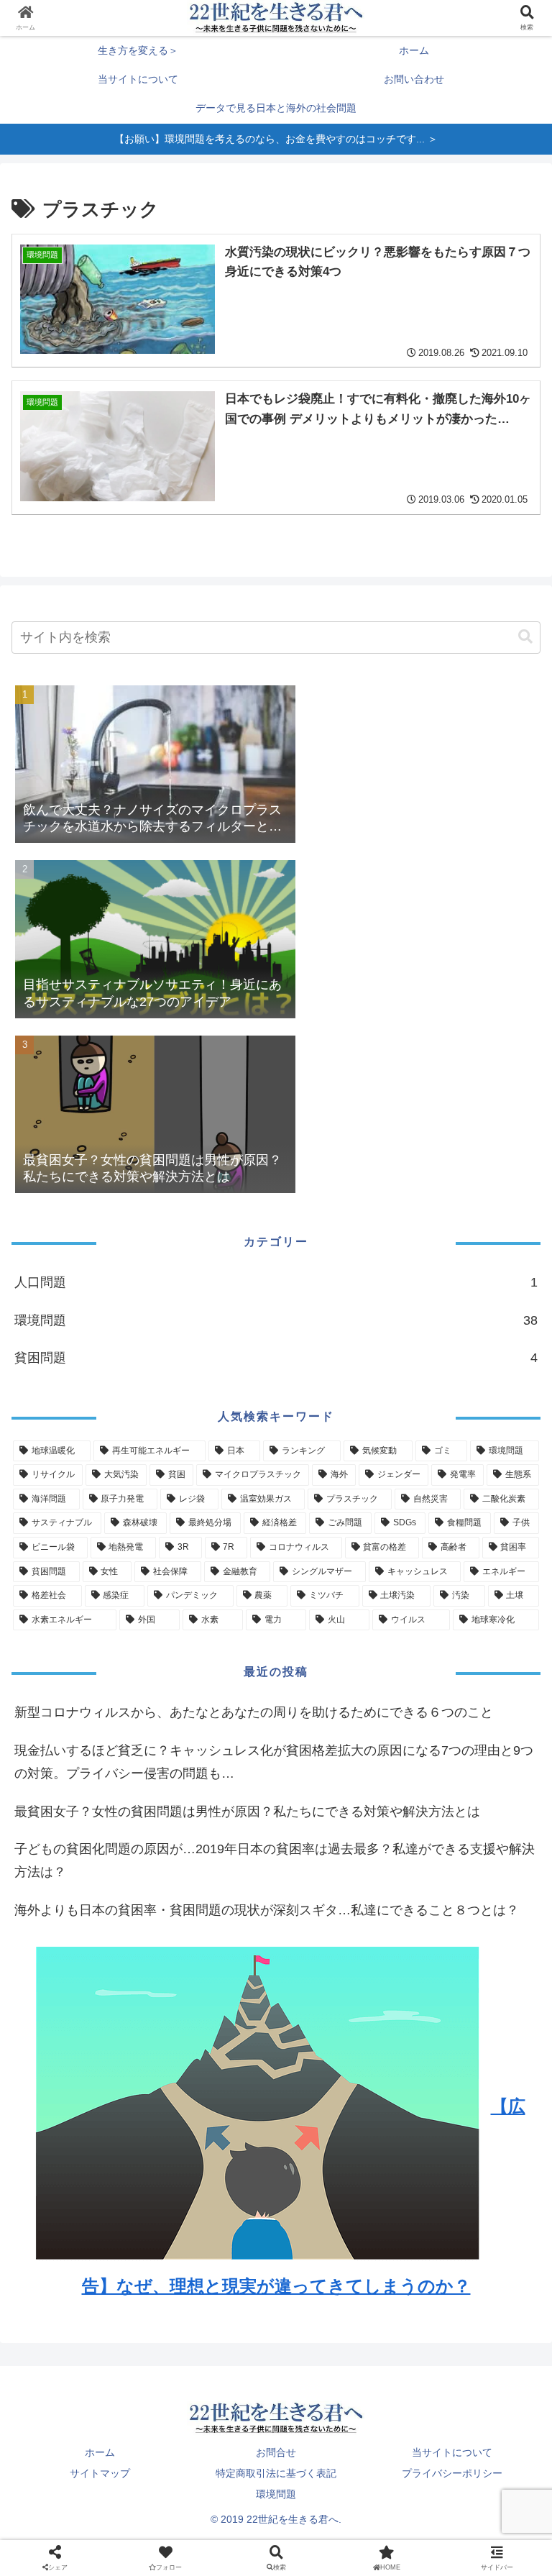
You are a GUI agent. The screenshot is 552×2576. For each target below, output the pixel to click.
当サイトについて (452, 2452)
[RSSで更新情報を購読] (462, 1927)
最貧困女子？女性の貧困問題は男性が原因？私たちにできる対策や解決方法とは (247, 1812)
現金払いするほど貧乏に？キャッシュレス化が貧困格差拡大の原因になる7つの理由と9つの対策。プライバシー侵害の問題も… (274, 1762)
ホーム (100, 2452)
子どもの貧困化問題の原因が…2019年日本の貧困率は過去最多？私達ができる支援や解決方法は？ (275, 1860)
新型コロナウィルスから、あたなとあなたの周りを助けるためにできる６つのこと (254, 1712)
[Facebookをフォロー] (214, 1927)
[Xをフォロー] (90, 1927)
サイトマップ (100, 2473)
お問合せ (276, 2452)
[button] (525, 637)
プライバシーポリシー (452, 2473)
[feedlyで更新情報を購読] (338, 1927)
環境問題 (276, 2494)
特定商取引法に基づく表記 (276, 2473)
